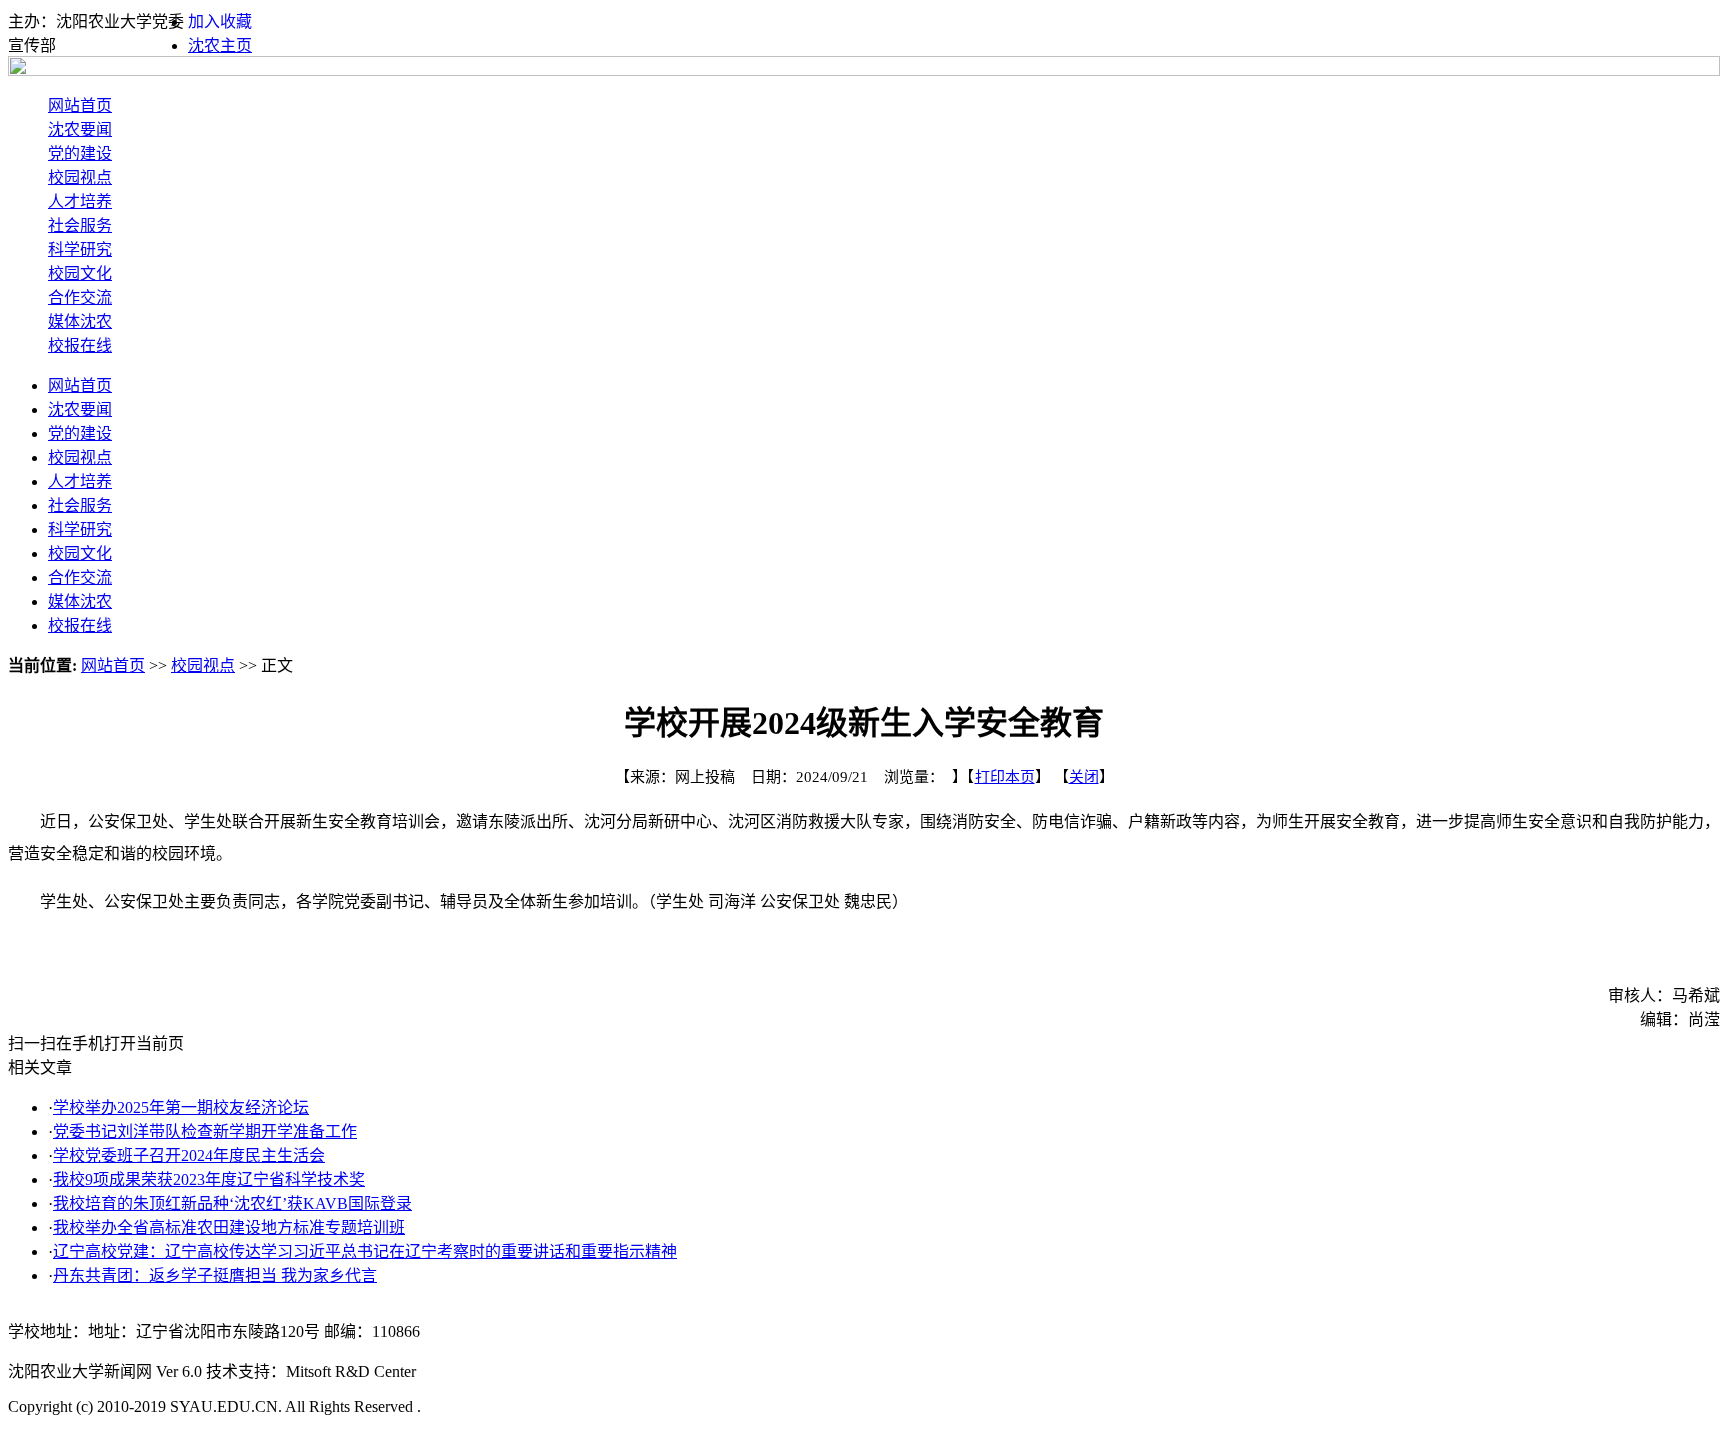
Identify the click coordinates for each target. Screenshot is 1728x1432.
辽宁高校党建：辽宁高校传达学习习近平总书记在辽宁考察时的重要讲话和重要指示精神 (365, 1251)
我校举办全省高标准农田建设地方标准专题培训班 (229, 1227)
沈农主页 (220, 45)
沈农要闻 (80, 129)
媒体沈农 (80, 321)
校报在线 (80, 345)
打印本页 (1005, 777)
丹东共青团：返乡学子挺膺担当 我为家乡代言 (215, 1275)
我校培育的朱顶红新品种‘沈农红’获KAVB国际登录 (232, 1203)
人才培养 (80, 201)
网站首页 (80, 105)
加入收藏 (220, 21)
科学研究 (80, 249)
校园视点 (80, 177)
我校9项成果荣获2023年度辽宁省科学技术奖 (209, 1179)
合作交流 (80, 297)
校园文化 (80, 273)
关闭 (1084, 777)
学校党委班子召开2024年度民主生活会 (189, 1155)
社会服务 (80, 225)
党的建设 (80, 153)
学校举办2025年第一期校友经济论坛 (181, 1107)
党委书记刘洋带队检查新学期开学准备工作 (205, 1131)
